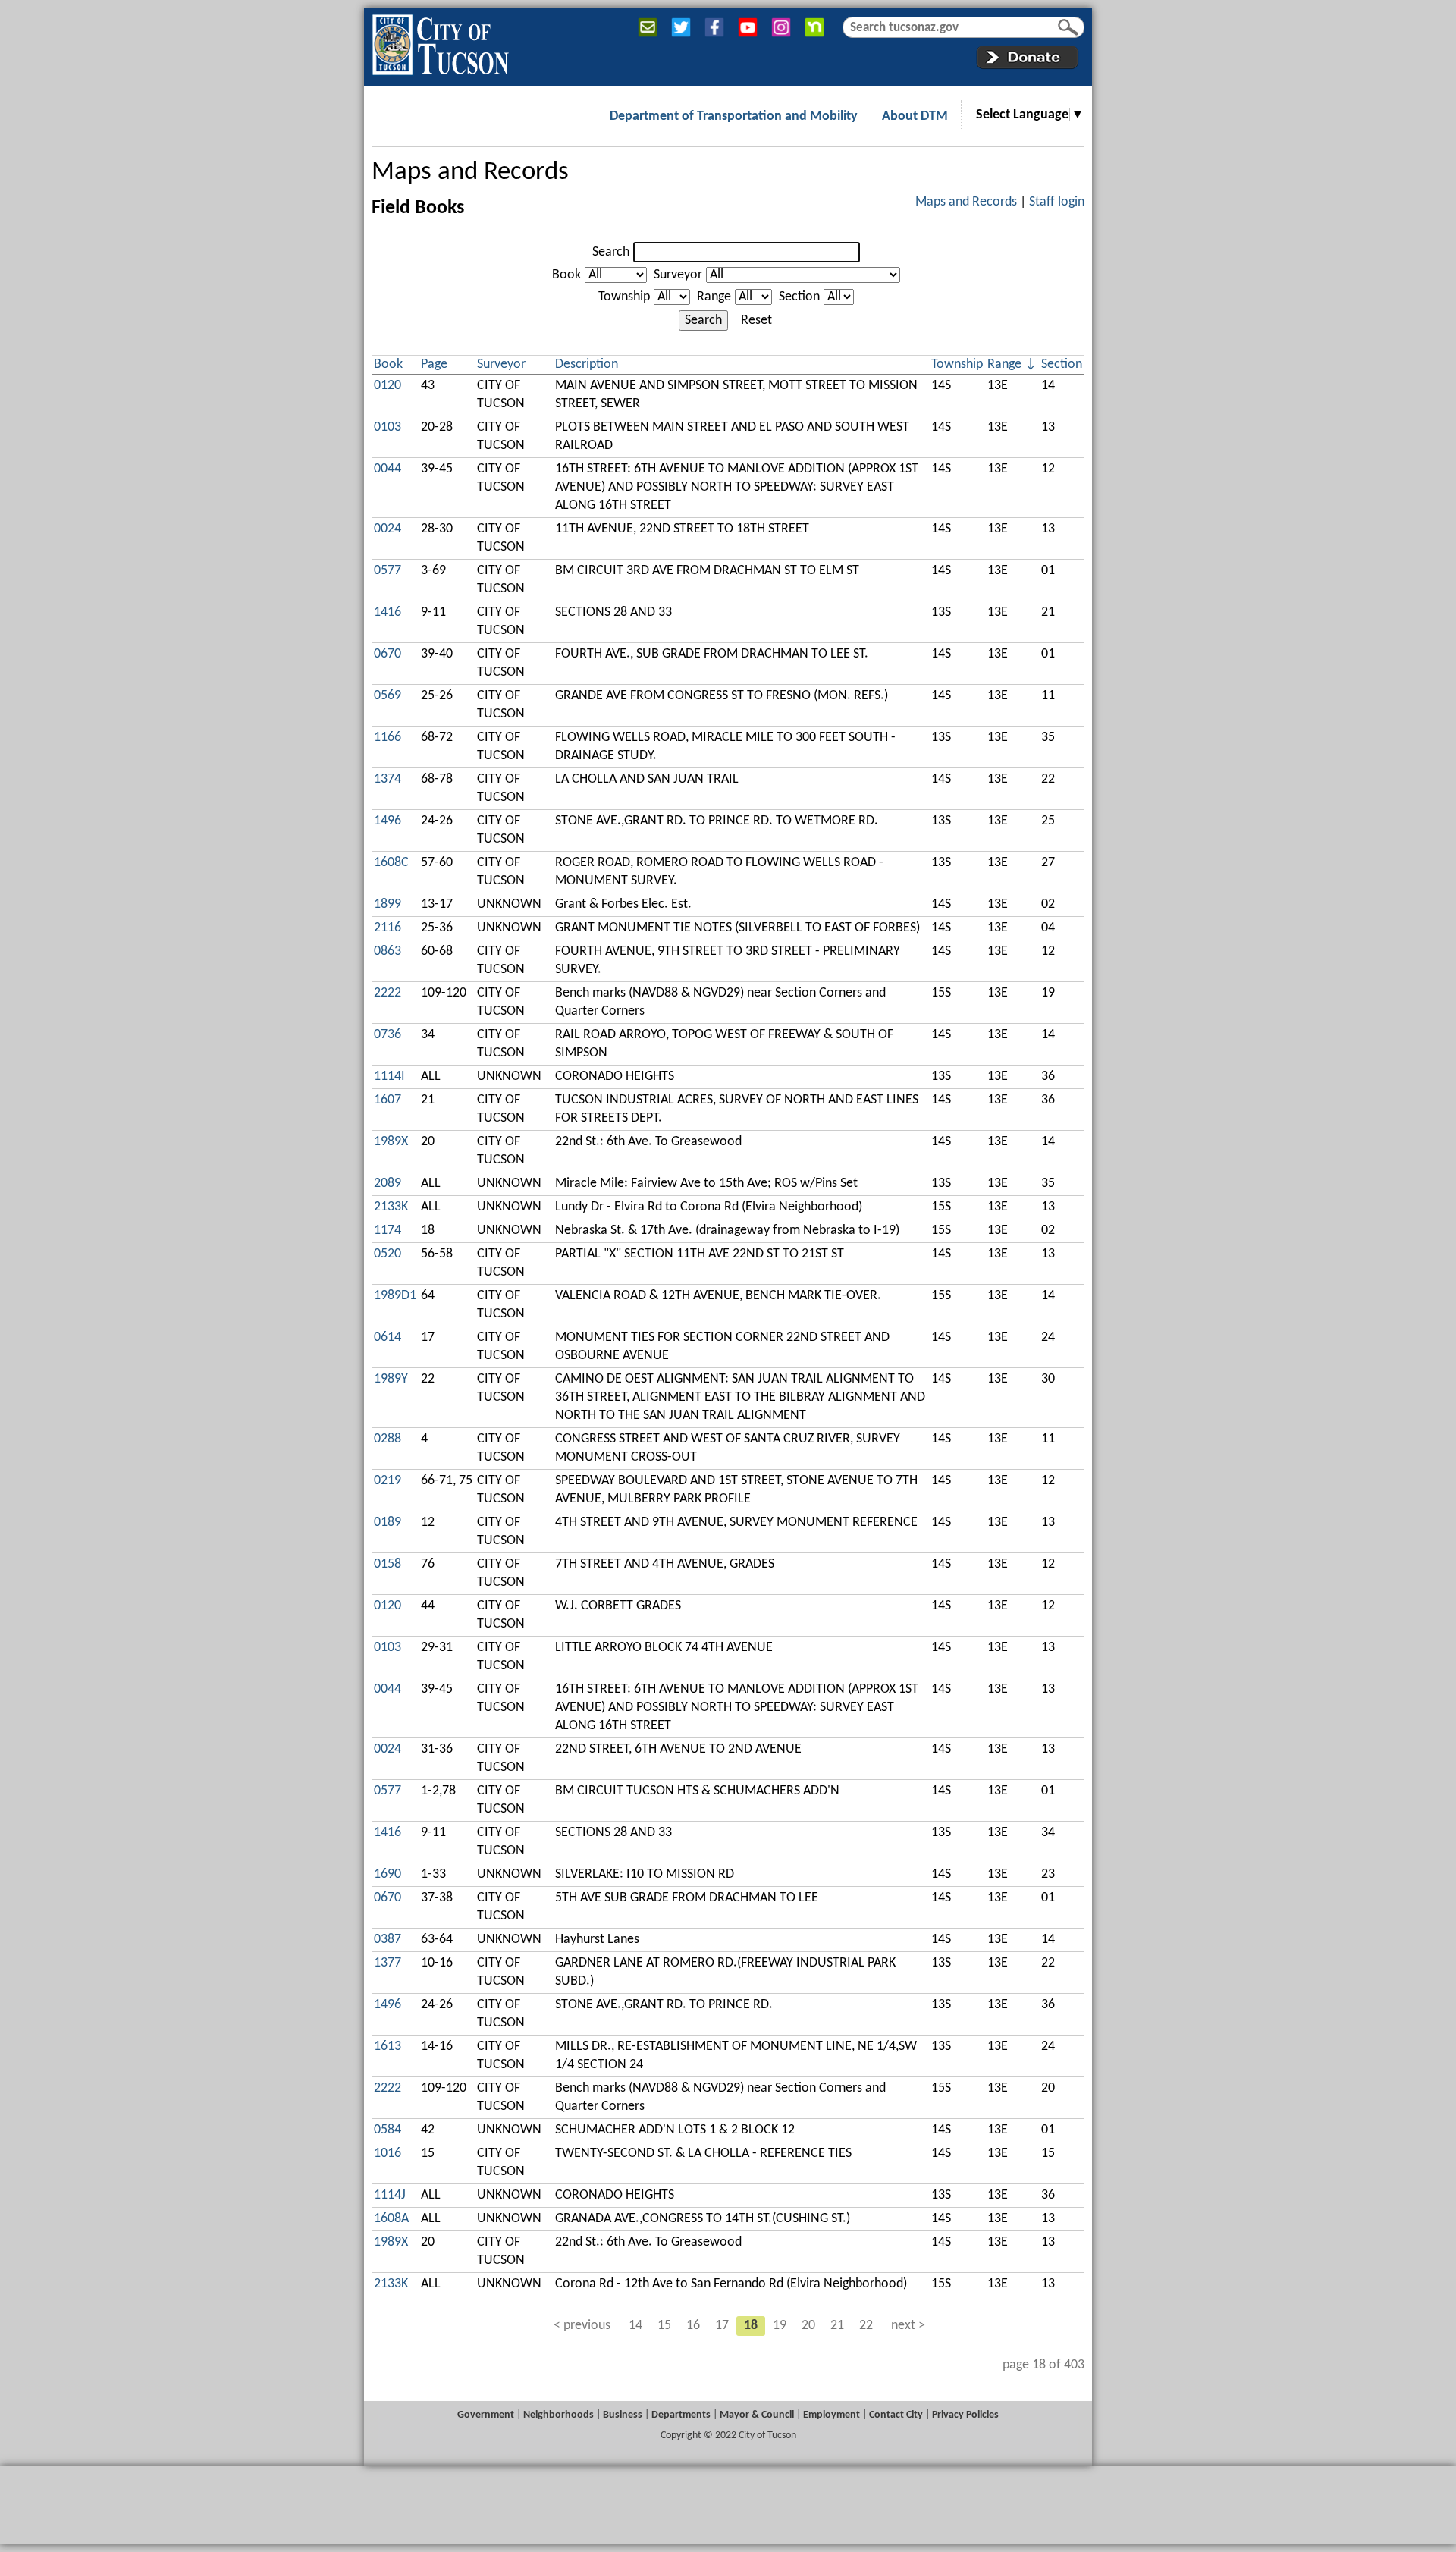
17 (722, 2326)
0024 (388, 529)
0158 (388, 1564)
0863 (388, 951)
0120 (388, 386)
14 (635, 2326)
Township (624, 297)
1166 (388, 738)
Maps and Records (470, 173)
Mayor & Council (757, 2415)
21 (837, 2326)
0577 (388, 571)
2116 (388, 928)
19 (780, 2326)
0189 (388, 1522)
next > (908, 2326)
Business (623, 2415)
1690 (388, 1874)
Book (566, 275)
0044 (388, 469)
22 (866, 2326)
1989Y (391, 1379)
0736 (388, 1035)
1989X (391, 1142)
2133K (391, 1207)
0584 (388, 2130)
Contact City (896, 2415)
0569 (388, 696)
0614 (388, 1337)
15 (664, 2326)
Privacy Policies (965, 2415)
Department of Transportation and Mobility (734, 116)
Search (611, 252)
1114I (389, 1077)
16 (693, 2326)
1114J (390, 2195)
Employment (832, 2415)
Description (587, 364)
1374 (388, 779)
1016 (388, 2153)
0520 (388, 1254)
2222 (388, 993)
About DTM (915, 116)
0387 (388, 1940)
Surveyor (678, 275)
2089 (388, 1183)
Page (434, 364)
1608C (391, 863)
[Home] (440, 42)
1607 (388, 1100)
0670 (388, 654)
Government (486, 2415)
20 (808, 2326)
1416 (388, 612)
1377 (388, 1963)
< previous (582, 2326)
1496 (388, 821)
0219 (388, 1481)
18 (751, 2326)
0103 (388, 427)
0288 (388, 1439)
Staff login (1057, 202)
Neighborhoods (559, 2415)
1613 (388, 2047)
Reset (756, 320)
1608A (391, 2219)
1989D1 (395, 1296)
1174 (388, 1230)
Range (714, 297)
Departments (681, 2415)
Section (799, 297)
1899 (388, 904)
